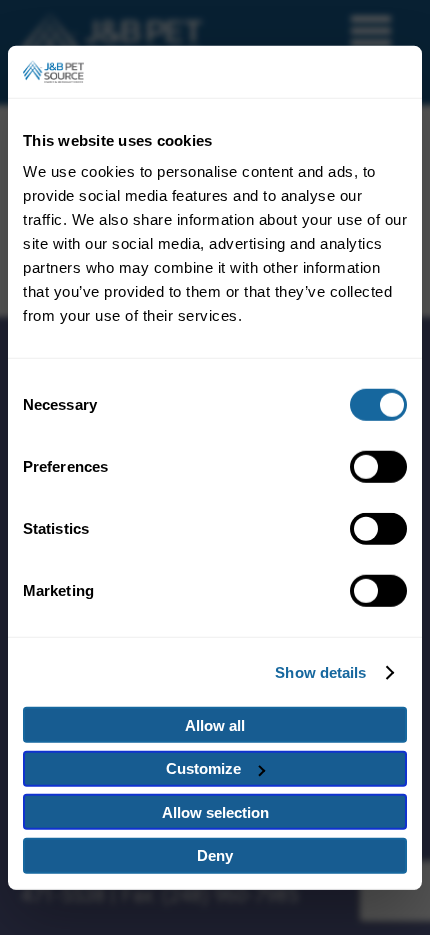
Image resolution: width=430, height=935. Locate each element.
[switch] (378, 467)
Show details (320, 672)
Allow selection (215, 812)
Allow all (215, 725)
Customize (203, 768)
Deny (215, 855)
